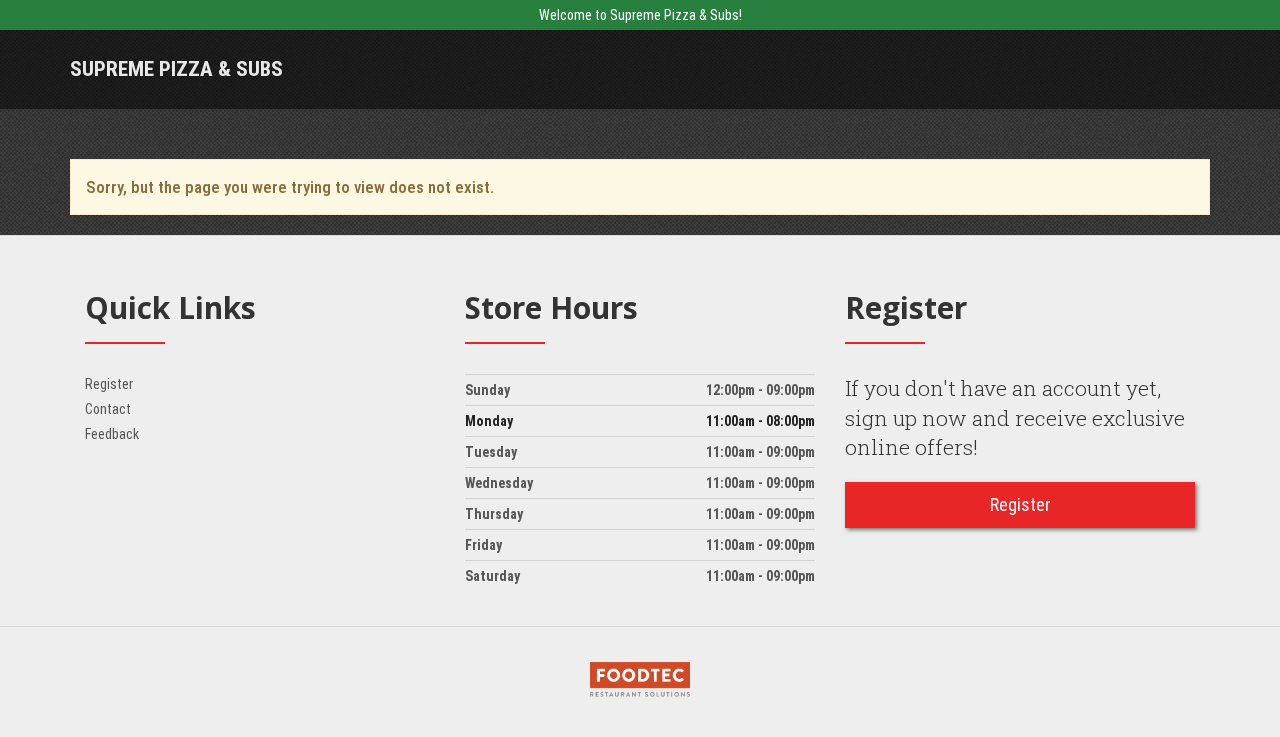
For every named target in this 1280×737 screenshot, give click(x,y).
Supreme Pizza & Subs (176, 69)
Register (109, 384)
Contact (108, 409)
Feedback (112, 434)
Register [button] (1020, 504)
